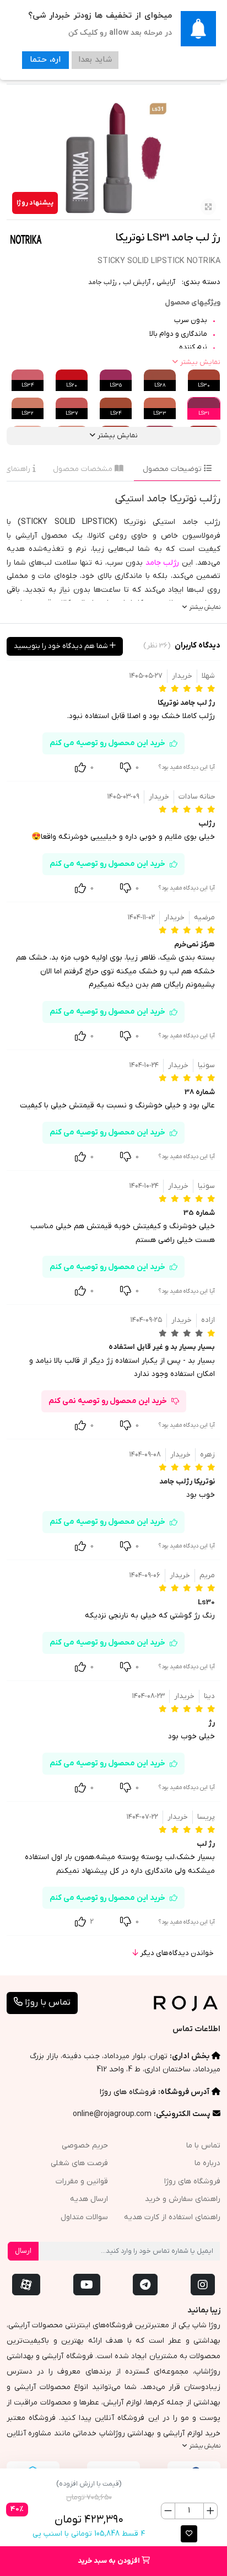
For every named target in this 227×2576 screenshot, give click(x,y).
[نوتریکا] (26, 239)
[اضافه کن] (210, 2511)
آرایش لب (137, 282)
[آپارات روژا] (26, 2285)
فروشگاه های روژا (128, 2092)
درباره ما (207, 2163)
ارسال (23, 2251)
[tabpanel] (113, 552)
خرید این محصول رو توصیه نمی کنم (108, 1401)
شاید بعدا (94, 60)
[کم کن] (168, 2511)
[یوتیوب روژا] (87, 2285)
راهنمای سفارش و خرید (183, 2199)
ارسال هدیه (89, 2199)
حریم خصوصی (85, 2146)
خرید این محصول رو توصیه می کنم (107, 743)
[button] (189, 2534)
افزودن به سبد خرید (110, 2561)
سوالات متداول (84, 2217)
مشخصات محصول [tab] (84, 469)
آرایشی (166, 282)
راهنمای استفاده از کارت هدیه (172, 2217)
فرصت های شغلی (79, 2163)
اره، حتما (45, 60)
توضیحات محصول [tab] (173, 469)
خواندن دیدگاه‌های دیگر (176, 1953)
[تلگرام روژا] (145, 2285)
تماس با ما (203, 2146)
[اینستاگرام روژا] (203, 2285)
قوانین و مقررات (82, 2181)
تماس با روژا (47, 2002)
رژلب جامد (102, 282)
